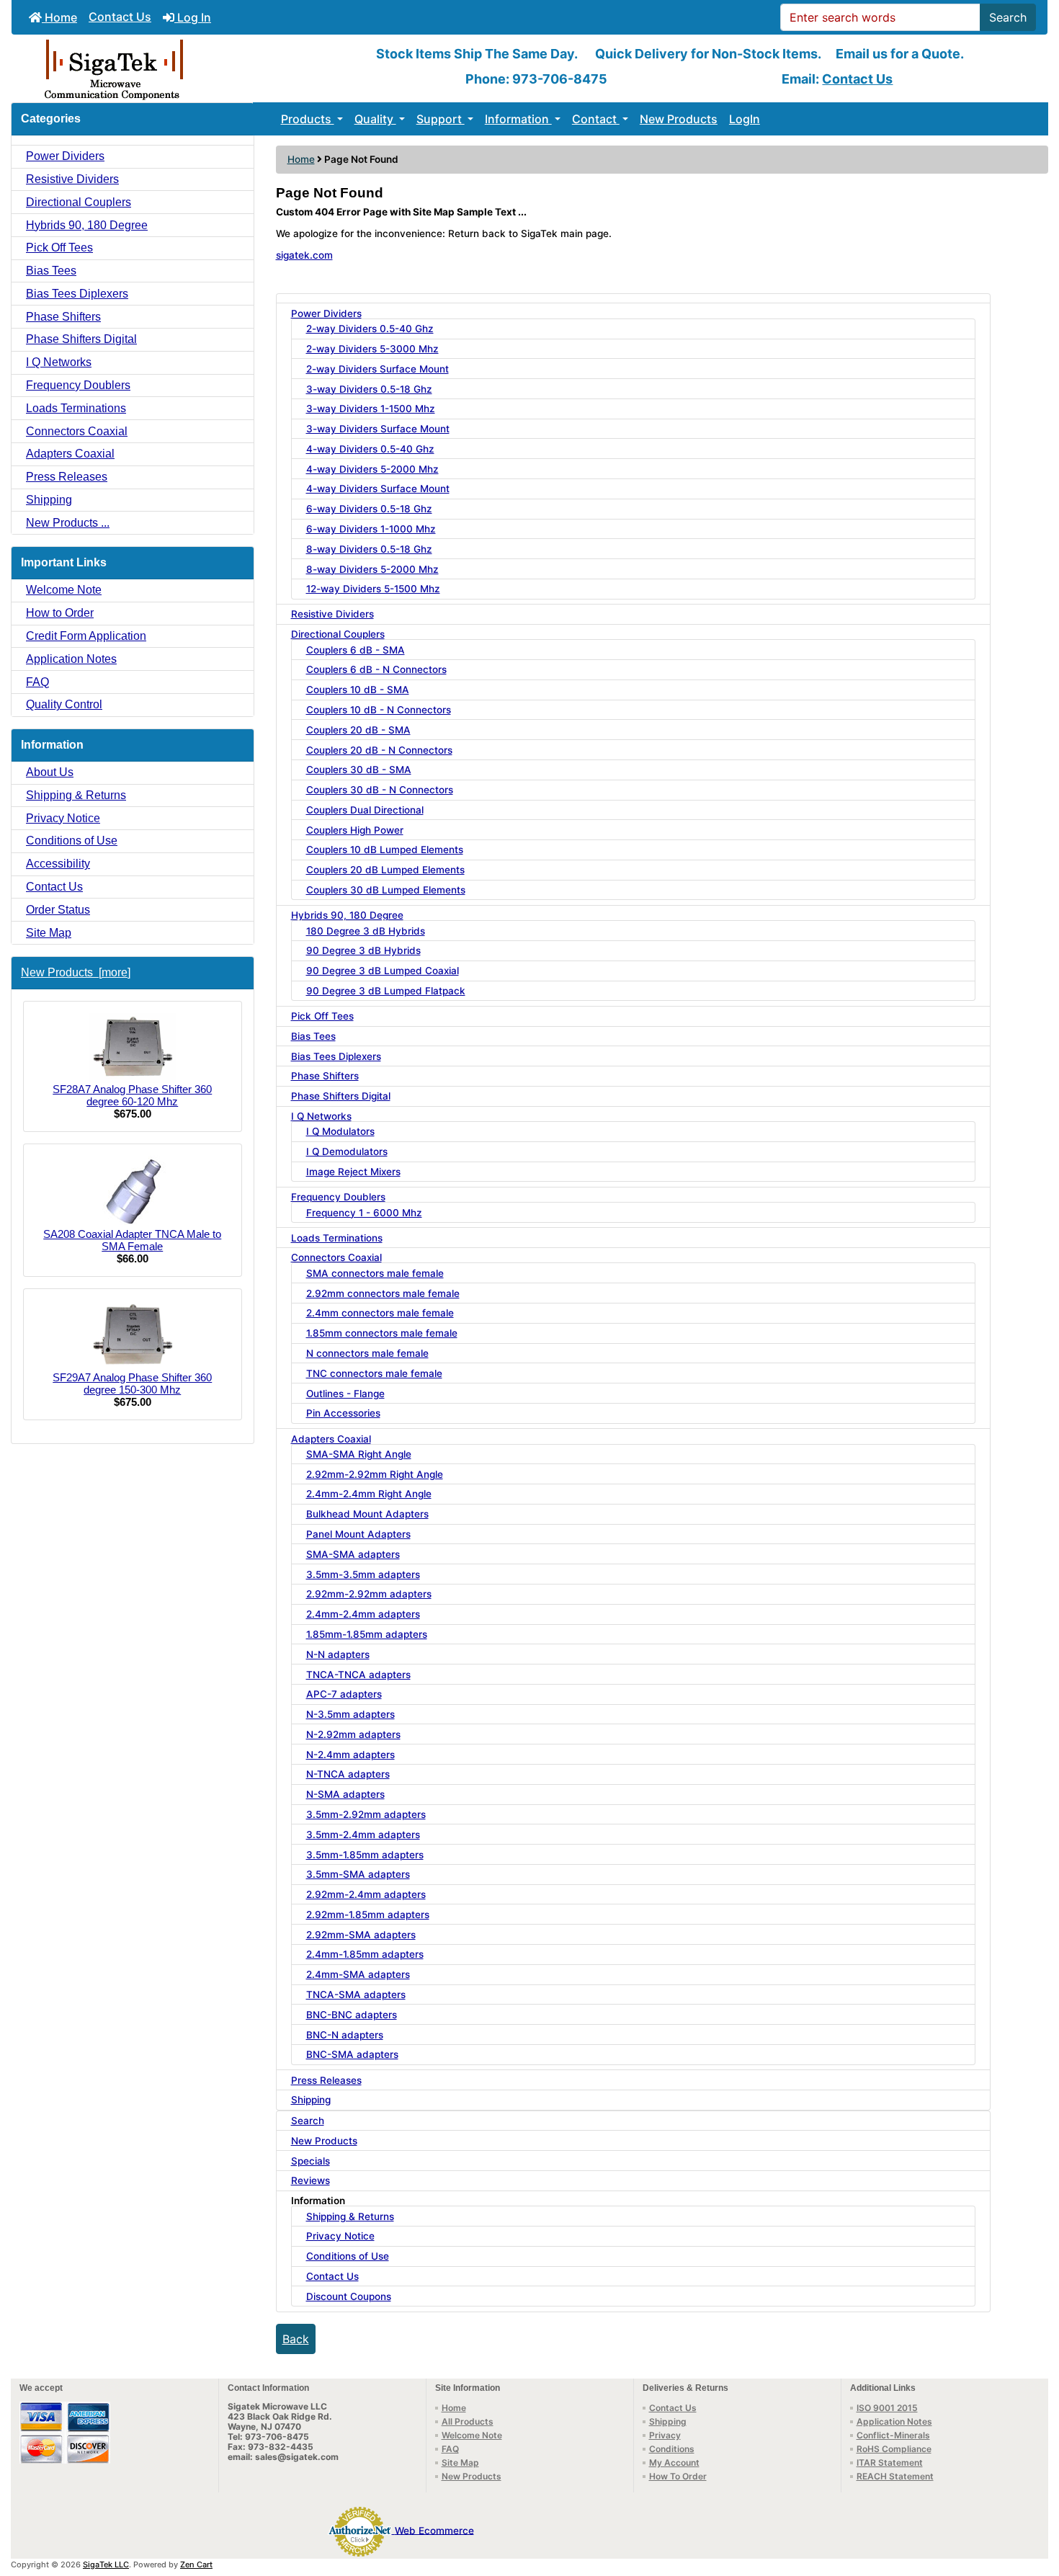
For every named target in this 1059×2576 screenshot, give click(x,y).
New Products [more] (76, 972)
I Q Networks (59, 362)
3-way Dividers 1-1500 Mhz (371, 409)
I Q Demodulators (347, 1151)
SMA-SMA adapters (353, 1554)
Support (441, 119)
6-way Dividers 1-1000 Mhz (371, 529)
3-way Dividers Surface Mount (378, 429)
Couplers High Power (355, 830)
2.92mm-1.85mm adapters (368, 1915)
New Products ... (68, 523)
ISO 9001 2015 (887, 2408)
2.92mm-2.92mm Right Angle (375, 1474)
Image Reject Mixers (353, 1172)
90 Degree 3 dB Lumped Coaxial (383, 971)
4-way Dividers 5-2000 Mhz (372, 469)
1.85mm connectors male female (382, 1333)
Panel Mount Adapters (358, 1534)
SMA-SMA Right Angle (359, 1454)
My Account (674, 2463)
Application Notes (71, 659)
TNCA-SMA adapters (356, 1995)
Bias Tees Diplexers (77, 294)
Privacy (665, 2435)
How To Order (678, 2476)
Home (59, 17)
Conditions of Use (72, 841)
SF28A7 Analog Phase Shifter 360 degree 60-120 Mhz (132, 1095)
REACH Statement (895, 2476)
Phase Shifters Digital (81, 339)
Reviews (310, 2180)
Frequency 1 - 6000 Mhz (364, 1213)
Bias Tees (51, 271)
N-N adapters (338, 1654)
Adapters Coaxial (70, 454)
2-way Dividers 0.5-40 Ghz (370, 329)
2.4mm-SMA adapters (358, 1974)
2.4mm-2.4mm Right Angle (369, 1494)
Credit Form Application (86, 636)
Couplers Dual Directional (365, 810)
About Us (50, 772)
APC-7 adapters (344, 1694)
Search (1008, 17)
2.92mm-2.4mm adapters (366, 1894)
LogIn (745, 119)
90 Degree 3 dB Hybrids (363, 950)
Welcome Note (64, 590)
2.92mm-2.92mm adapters (369, 1594)
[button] (1032, 2505)
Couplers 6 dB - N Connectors (376, 669)
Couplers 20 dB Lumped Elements (385, 870)
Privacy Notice (63, 818)
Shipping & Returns (76, 795)
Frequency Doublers (78, 385)
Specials (310, 2161)
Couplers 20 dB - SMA (358, 730)
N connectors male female (367, 1353)
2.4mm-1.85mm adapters (365, 1954)
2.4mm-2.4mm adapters (363, 1614)
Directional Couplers (79, 202)
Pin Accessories (343, 1413)
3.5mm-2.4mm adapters (363, 1835)
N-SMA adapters (345, 1794)
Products (308, 119)
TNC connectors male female (374, 1373)
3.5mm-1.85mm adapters (365, 1855)
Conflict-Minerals (893, 2435)
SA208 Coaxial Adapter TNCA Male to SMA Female (132, 1240)
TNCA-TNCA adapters (358, 1675)
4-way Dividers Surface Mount (378, 489)
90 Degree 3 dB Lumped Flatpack (386, 991)
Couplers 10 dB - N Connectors (379, 710)
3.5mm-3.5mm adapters (363, 1574)
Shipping (49, 500)
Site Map (49, 933)
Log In (193, 17)
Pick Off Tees (59, 248)
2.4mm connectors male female (380, 1313)
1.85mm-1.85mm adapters (367, 1634)
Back (296, 2339)
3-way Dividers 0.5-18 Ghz (369, 389)
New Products (679, 119)
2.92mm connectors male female (383, 1293)
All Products (468, 2421)
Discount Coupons (349, 2296)
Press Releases (67, 477)
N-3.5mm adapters (350, 1714)
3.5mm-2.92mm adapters (366, 1814)
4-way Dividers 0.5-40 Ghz (370, 449)
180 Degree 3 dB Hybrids (366, 931)
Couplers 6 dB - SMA (356, 650)
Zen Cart (196, 2564)
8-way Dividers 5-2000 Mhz (372, 569)
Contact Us (120, 17)
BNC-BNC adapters (352, 2015)
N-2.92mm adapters (353, 1734)
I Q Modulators (340, 1131)
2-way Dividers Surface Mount (377, 369)
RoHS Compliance (894, 2449)
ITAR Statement (890, 2463)
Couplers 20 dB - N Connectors (379, 750)
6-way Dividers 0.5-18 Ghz (369, 509)
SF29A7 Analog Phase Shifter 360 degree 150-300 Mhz (132, 1383)
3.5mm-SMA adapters (358, 1874)
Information (518, 119)
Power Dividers (65, 156)
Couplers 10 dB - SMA (358, 690)
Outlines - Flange (345, 1394)
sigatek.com (304, 255)
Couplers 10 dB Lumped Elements (385, 850)
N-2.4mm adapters (350, 1755)
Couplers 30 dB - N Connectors (380, 790)
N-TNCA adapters (348, 1774)
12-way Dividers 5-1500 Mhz (373, 589)
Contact (596, 119)
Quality (375, 119)
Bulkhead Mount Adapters (367, 1514)
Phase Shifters (63, 317)
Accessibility (58, 864)
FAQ (37, 682)
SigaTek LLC (106, 2564)
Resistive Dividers (72, 179)
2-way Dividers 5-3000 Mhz (372, 349)
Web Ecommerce (434, 2530)
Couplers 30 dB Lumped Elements (386, 890)
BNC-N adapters (345, 2035)
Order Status (58, 910)
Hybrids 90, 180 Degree (87, 225)
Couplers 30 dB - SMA (359, 770)
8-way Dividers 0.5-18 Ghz (369, 549)
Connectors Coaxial (77, 431)
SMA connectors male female (375, 1273)
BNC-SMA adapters (352, 2054)
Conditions (672, 2449)
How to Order (60, 613)
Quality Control (64, 704)
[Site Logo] (184, 68)
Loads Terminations (76, 408)
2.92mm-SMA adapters (361, 1935)
